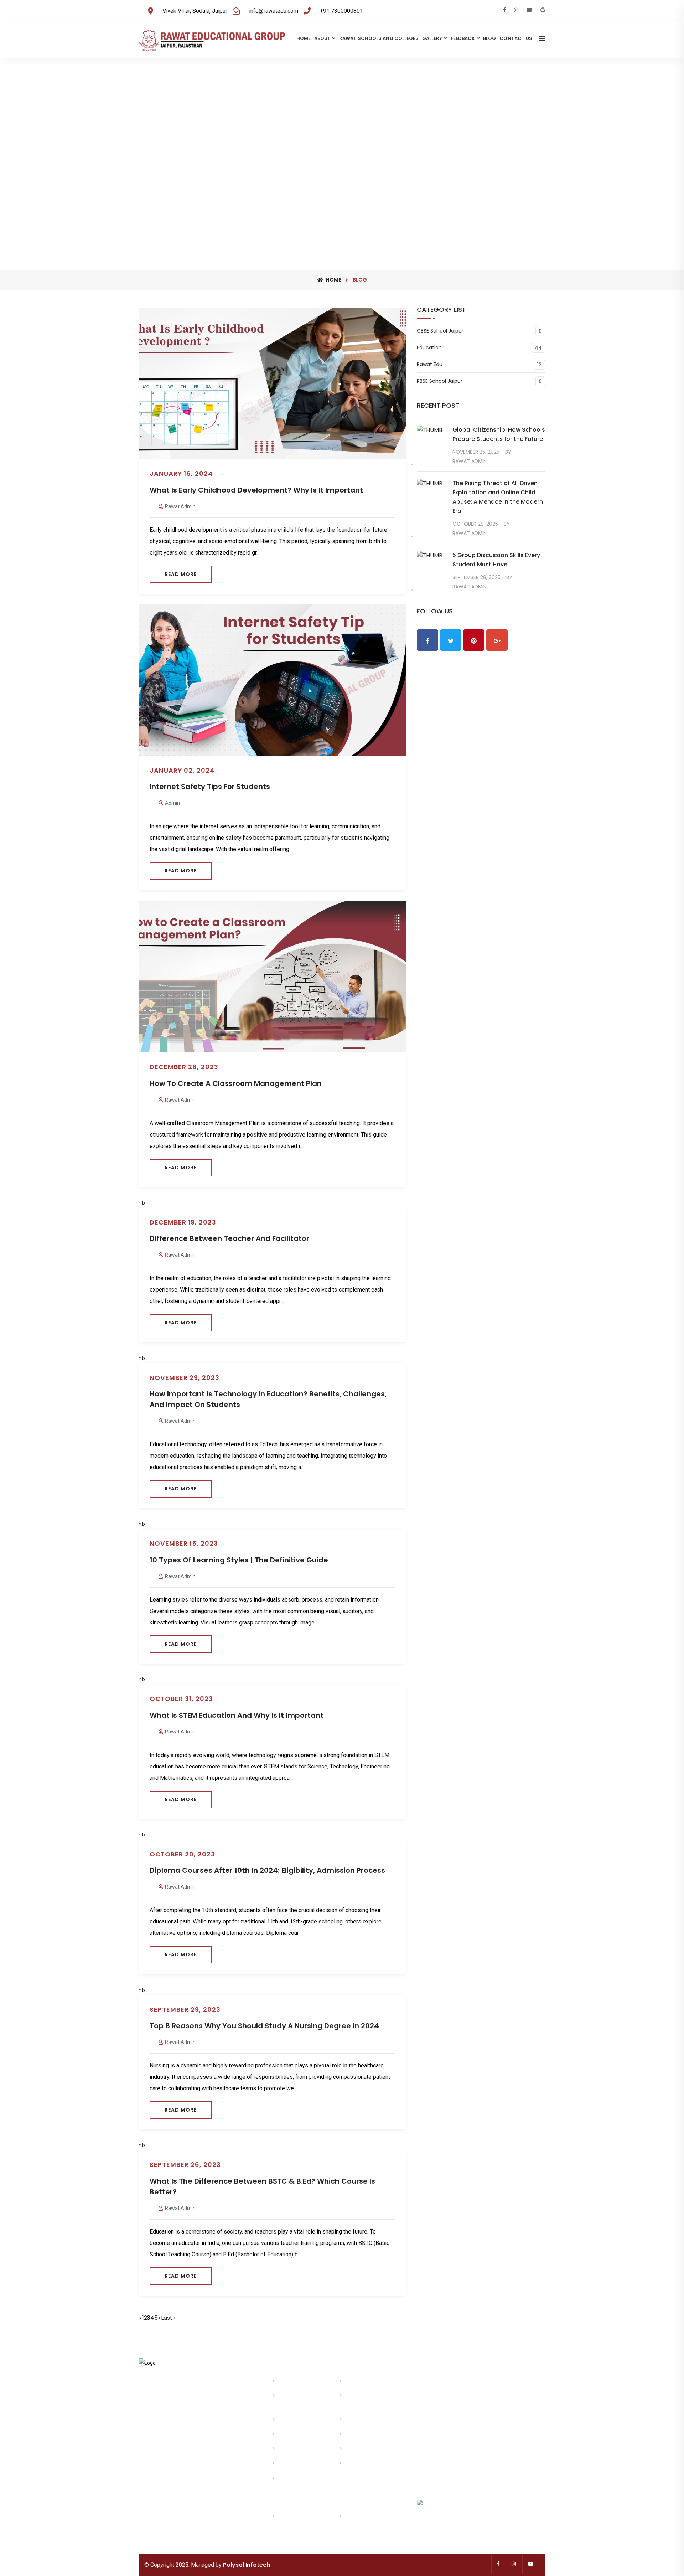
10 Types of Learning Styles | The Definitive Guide (239, 1560)
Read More (181, 574)
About (322, 38)
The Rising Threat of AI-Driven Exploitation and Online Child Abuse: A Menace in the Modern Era (498, 497)
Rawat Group (359, 2381)
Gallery (432, 38)
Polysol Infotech (247, 2565)
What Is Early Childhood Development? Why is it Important (256, 490)
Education (429, 348)
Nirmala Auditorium (367, 2516)
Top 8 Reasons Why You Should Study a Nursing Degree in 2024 (264, 2026)
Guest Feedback (296, 2463)
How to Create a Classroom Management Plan (236, 1083)
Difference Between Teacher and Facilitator (229, 1238)
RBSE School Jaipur (440, 381)
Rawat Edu (430, 364)
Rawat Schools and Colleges (379, 38)
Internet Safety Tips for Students (210, 787)
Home (304, 38)
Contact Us (516, 38)
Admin (172, 803)
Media (285, 2449)
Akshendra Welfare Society (300, 2521)
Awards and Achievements (361, 2400)
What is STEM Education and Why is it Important (237, 1715)
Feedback (463, 38)
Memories (289, 2434)
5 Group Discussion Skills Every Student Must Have (496, 560)
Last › (168, 2318)
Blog (489, 38)
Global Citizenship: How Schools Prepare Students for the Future (499, 434)
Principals (289, 2420)
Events (353, 2434)
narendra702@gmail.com (168, 2433)
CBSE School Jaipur (440, 331)
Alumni (353, 2449)
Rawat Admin (180, 506)
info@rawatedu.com (182, 2424)
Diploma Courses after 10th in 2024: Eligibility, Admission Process (267, 1870)
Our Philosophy (362, 2420)
